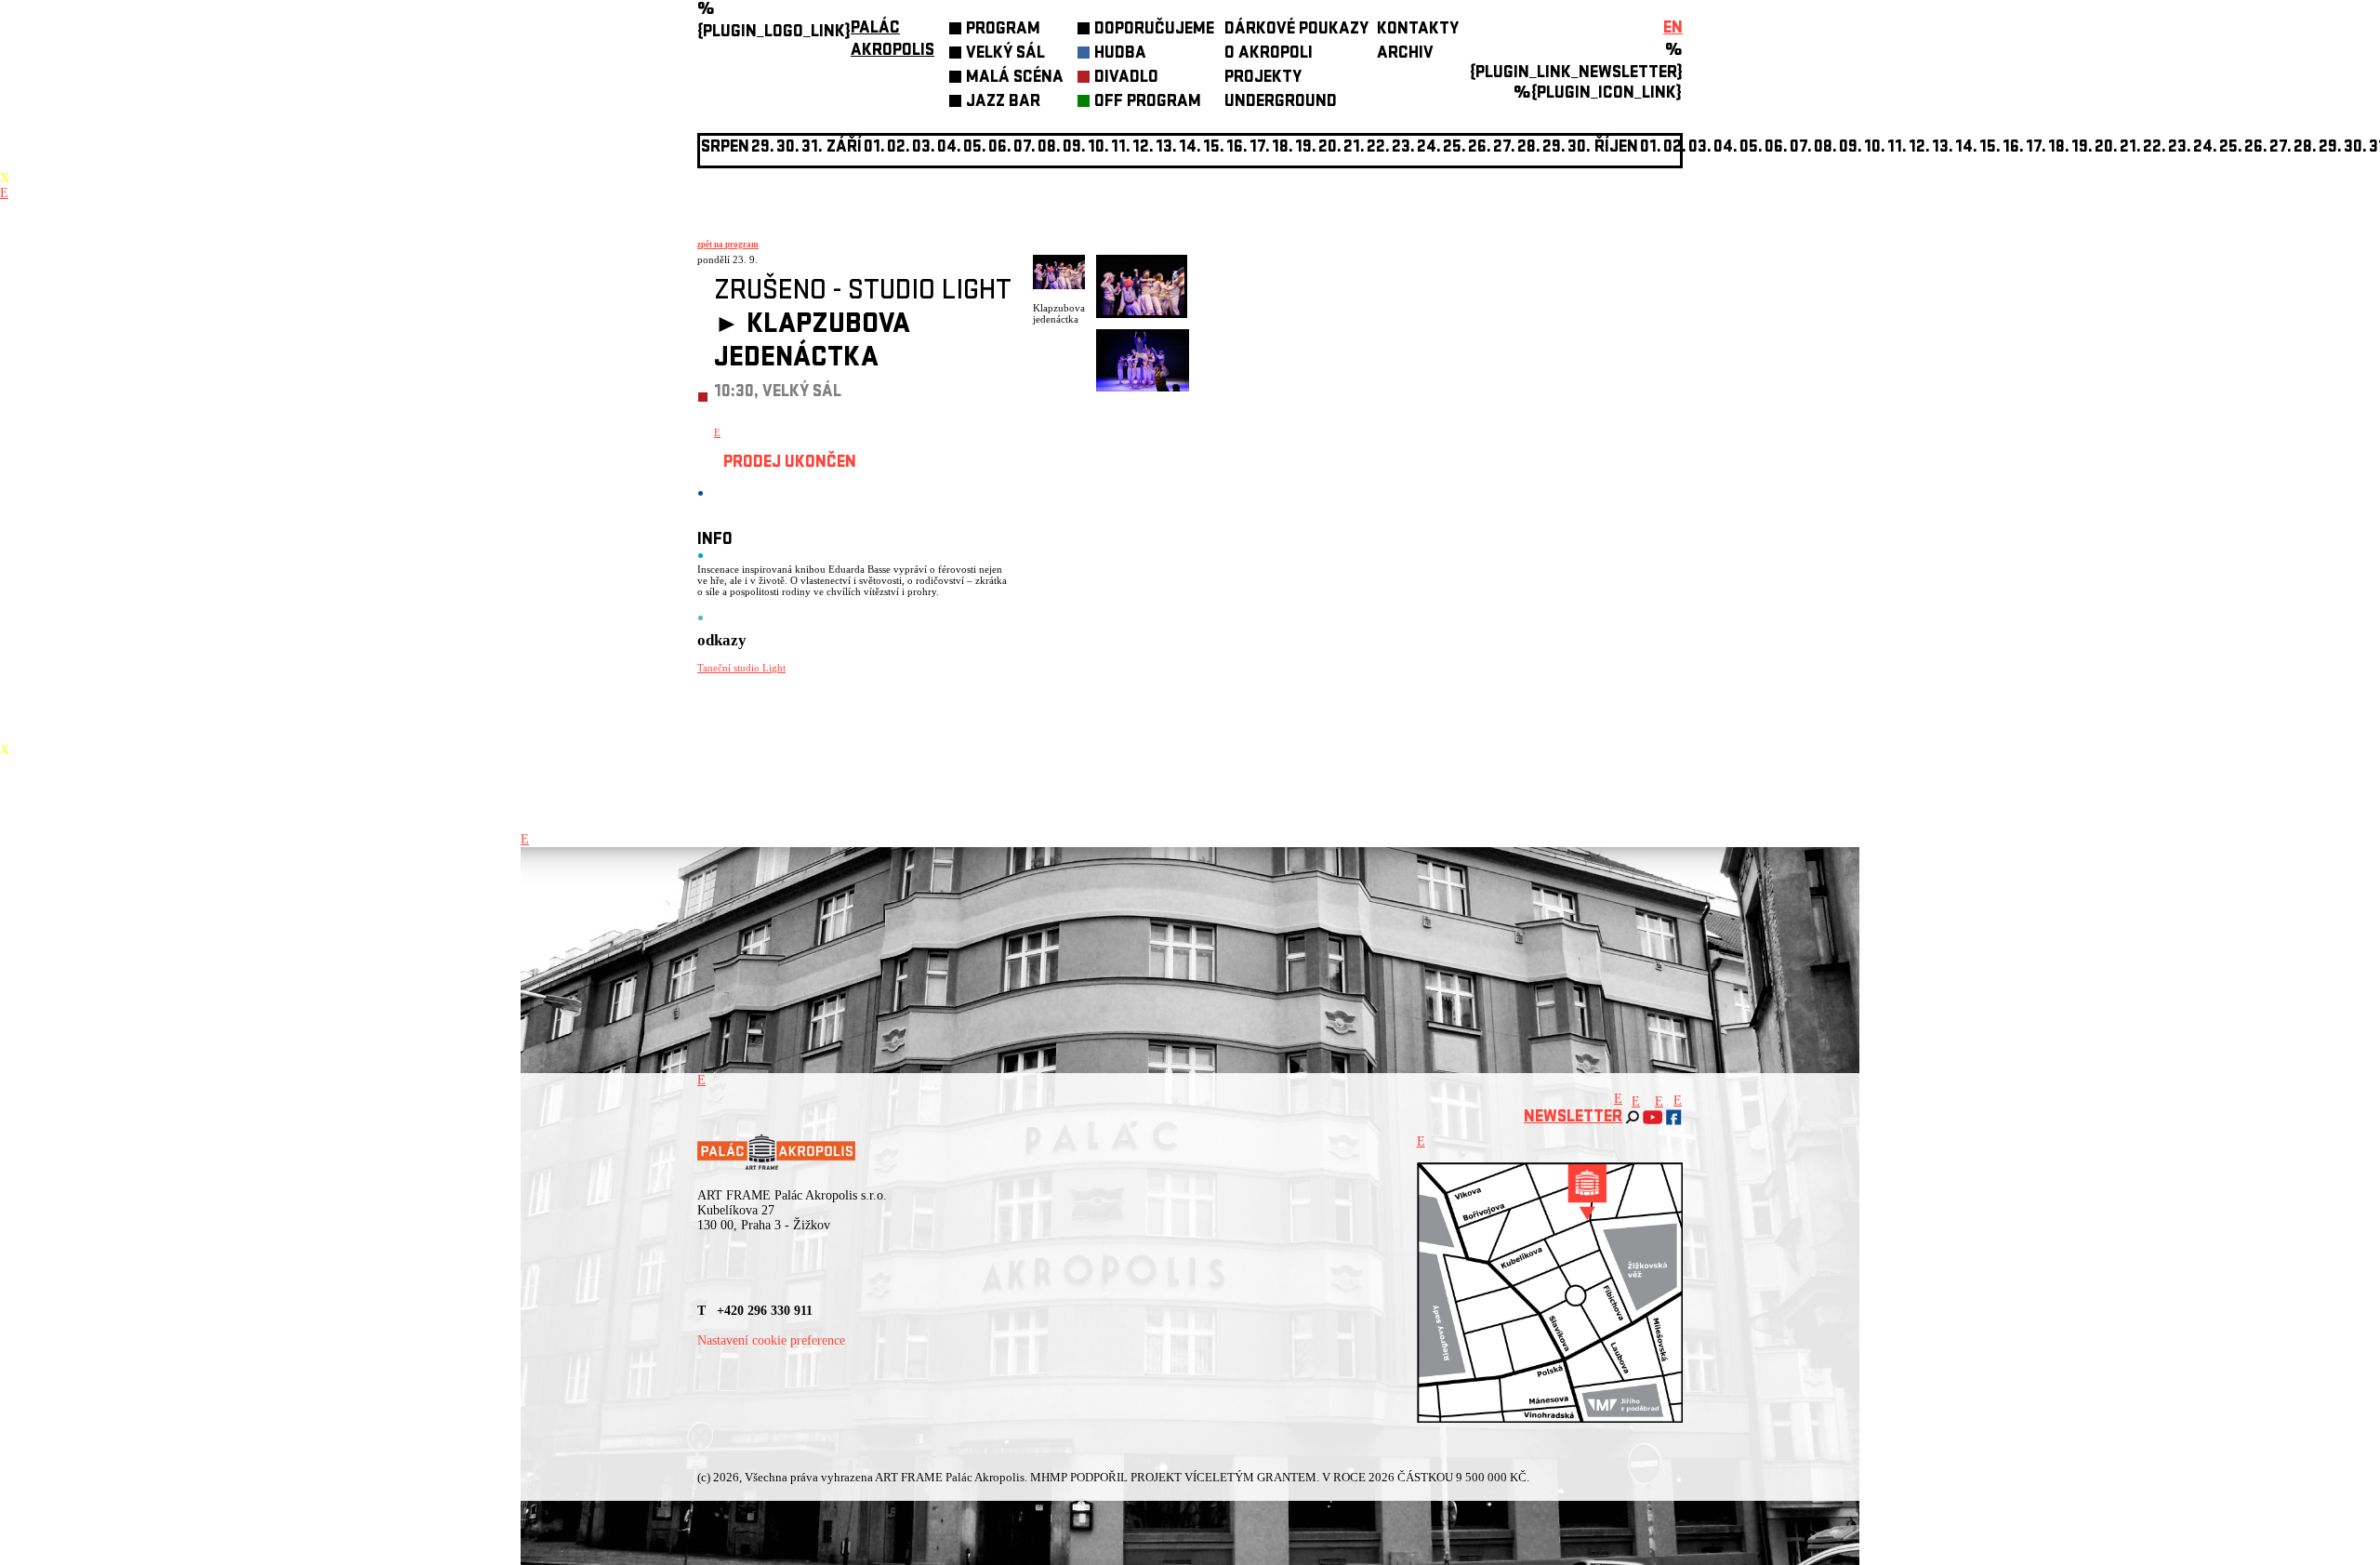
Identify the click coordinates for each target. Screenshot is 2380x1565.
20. (1330, 148)
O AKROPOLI (1269, 54)
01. (1651, 148)
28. (1529, 148)
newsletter (1573, 1118)
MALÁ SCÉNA (1015, 79)
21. (1354, 148)
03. (1700, 148)
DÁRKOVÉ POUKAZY (1296, 30)
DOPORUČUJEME (1154, 30)
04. (949, 148)
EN (1673, 29)
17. (1260, 148)
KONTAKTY (1418, 30)
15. (1214, 148)
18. (1283, 148)
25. (1454, 148)
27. (1504, 148)
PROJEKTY (1263, 79)
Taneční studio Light (741, 668)
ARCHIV (1405, 54)
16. (1237, 148)
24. (1429, 148)
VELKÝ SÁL (1005, 54)
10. (1098, 148)
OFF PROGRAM (1148, 103)
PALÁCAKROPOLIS (892, 40)
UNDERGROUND (1281, 103)
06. (1000, 148)
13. (1166, 148)
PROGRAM (1003, 30)
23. (2180, 148)
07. (1025, 148)
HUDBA (1120, 54)
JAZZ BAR (1003, 103)
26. (2256, 148)
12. (1143, 148)
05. (1751, 148)
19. (1306, 148)
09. (1851, 148)
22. (1378, 148)
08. (1049, 148)
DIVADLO (1126, 79)
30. (1579, 148)
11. (1121, 148)
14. (1190, 148)
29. (1554, 148)
